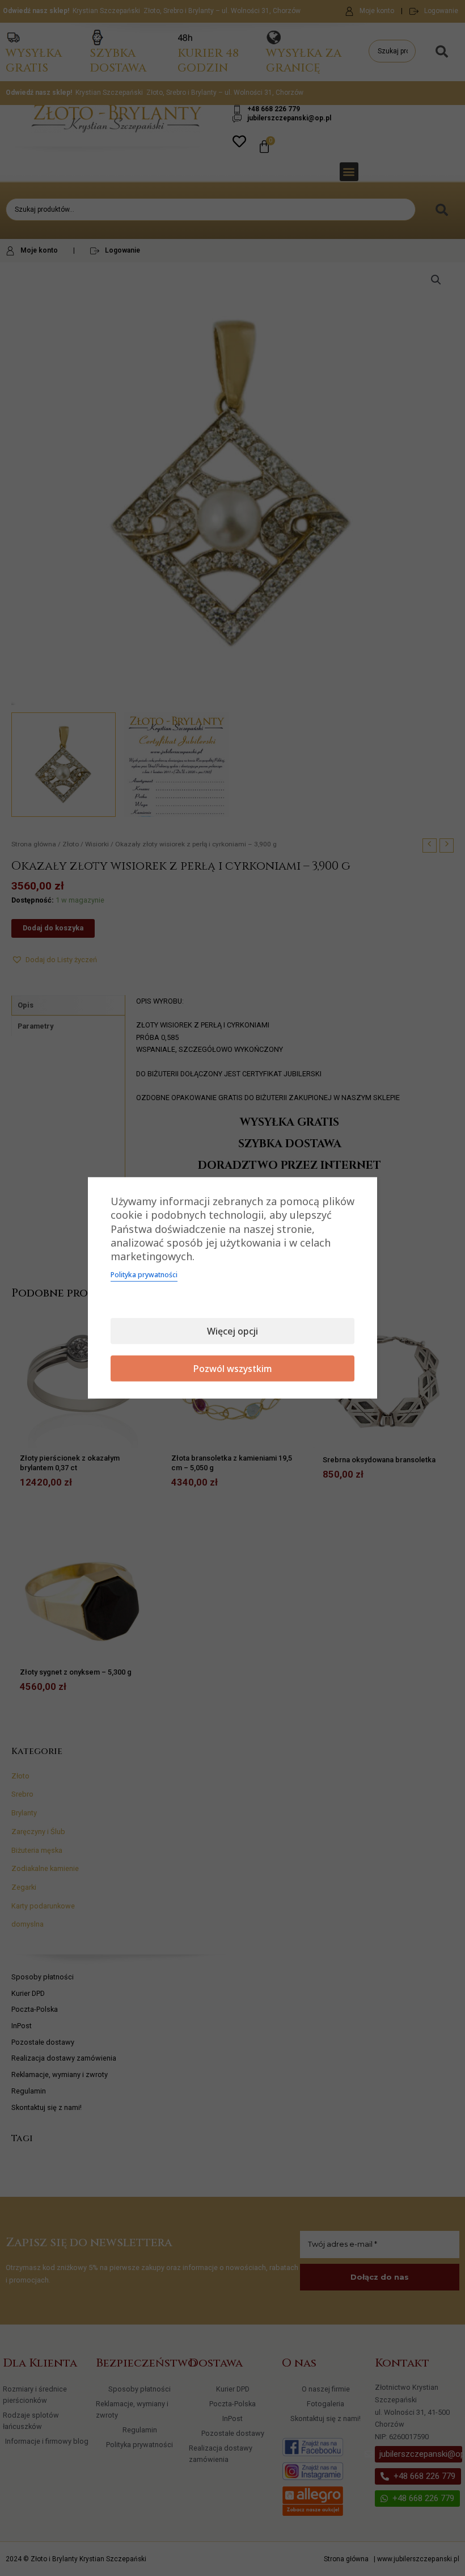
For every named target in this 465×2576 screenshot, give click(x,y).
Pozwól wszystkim (233, 1369)
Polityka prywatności (144, 1275)
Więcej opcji (232, 1331)
